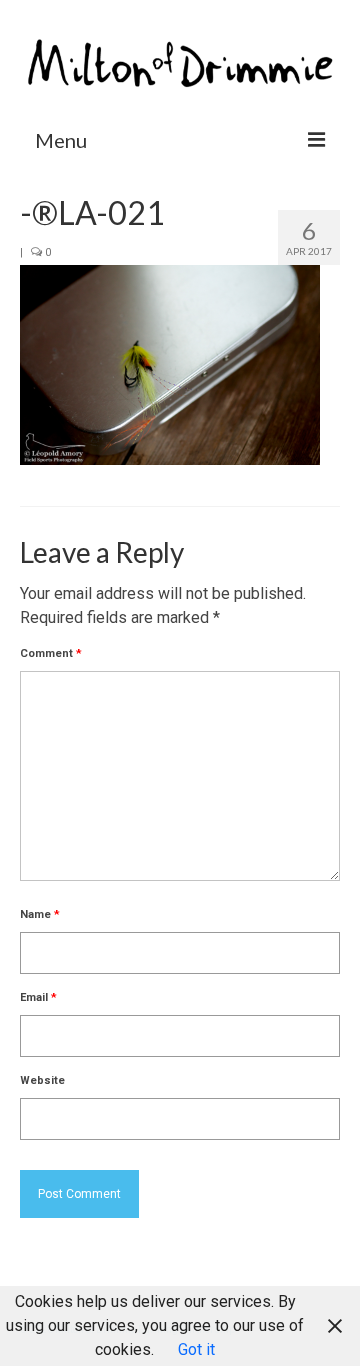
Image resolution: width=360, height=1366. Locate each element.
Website (42, 1080)
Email (38, 997)
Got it (196, 1349)
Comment (51, 653)
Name (40, 914)
